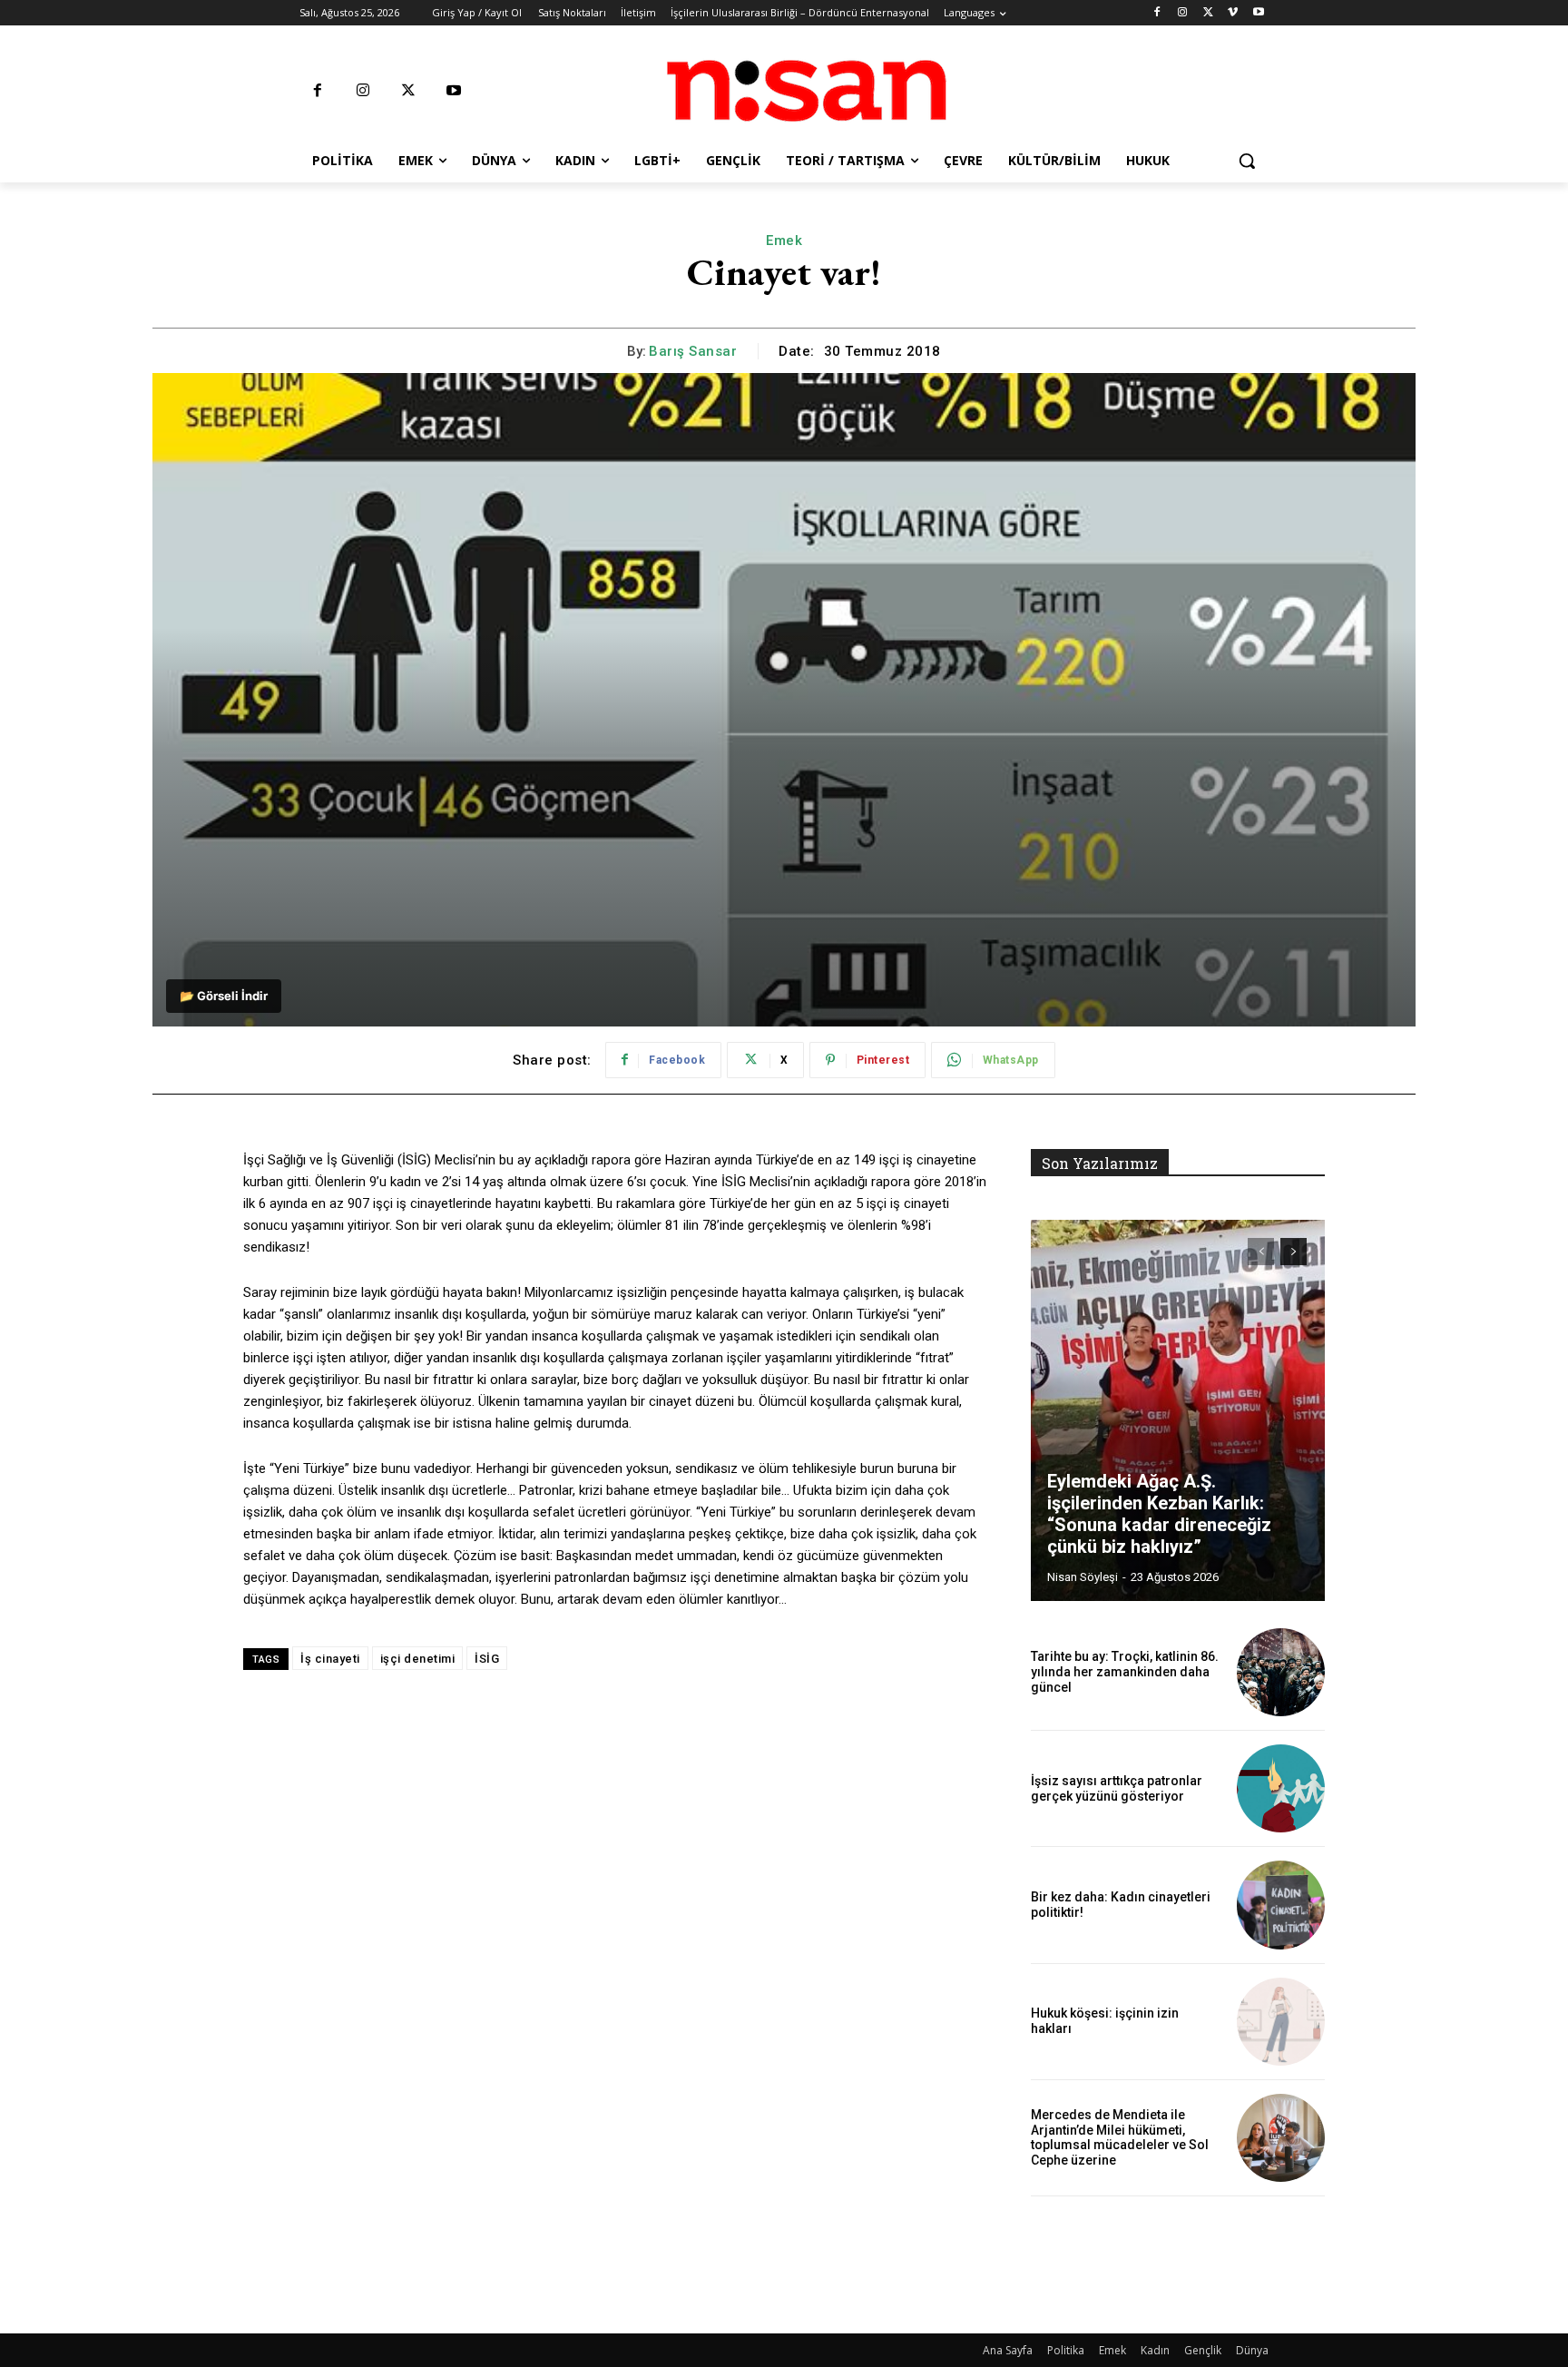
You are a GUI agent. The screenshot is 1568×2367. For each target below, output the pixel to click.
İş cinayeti (330, 1659)
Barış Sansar (693, 351)
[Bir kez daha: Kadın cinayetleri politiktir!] (1281, 1905)
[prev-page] (1261, 1252)
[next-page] (1294, 1252)
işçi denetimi (418, 1659)
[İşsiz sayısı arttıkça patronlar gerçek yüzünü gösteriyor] (1281, 1788)
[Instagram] (1183, 13)
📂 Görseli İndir (224, 996)
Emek (784, 241)
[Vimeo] (1233, 13)
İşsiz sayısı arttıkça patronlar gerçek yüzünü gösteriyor (1117, 1788)
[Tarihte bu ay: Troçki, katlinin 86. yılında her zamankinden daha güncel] (1281, 1672)
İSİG (487, 1659)
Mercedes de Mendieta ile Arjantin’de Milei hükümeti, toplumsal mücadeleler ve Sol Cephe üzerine (1120, 2137)
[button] (1247, 161)
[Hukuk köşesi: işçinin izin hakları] (1281, 2022)
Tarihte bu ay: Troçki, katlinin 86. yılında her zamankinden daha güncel (1125, 1672)
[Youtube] (1258, 13)
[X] (1208, 13)
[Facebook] (1157, 13)
